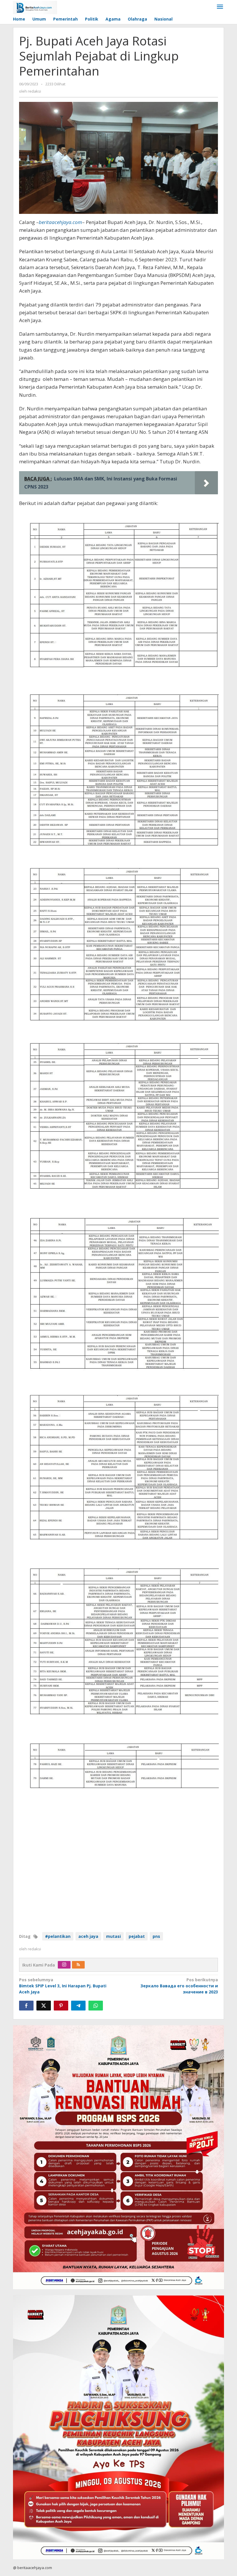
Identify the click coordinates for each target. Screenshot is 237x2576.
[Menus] (220, 7)
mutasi (113, 1936)
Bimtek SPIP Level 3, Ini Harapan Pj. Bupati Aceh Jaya (63, 1986)
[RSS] (78, 1965)
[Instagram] (64, 1965)
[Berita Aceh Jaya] (35, 7)
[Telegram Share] (78, 2006)
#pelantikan (58, 1936)
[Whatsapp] (96, 2006)
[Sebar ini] (26, 2006)
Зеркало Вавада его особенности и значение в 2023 (179, 1986)
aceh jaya (88, 1936)
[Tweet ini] (44, 2006)
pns (156, 1936)
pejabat (137, 1936)
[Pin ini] (61, 2006)
